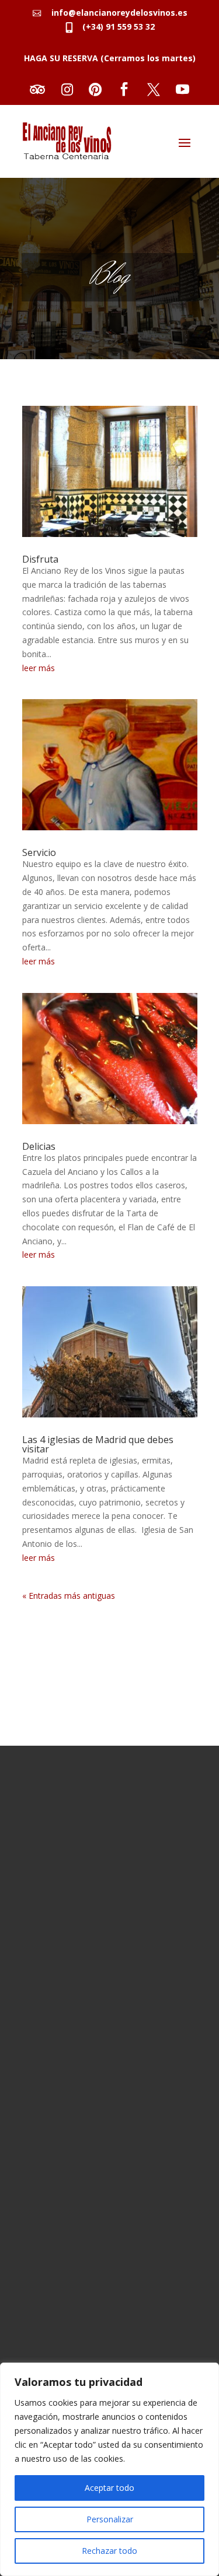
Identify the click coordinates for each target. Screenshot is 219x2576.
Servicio (39, 852)
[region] (109, 2469)
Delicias (39, 1146)
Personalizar (110, 2519)
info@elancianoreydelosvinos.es (116, 13)
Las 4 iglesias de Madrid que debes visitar (98, 1444)
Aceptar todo (109, 2488)
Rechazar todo (109, 2551)
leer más (39, 668)
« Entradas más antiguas (69, 1596)
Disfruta (40, 559)
